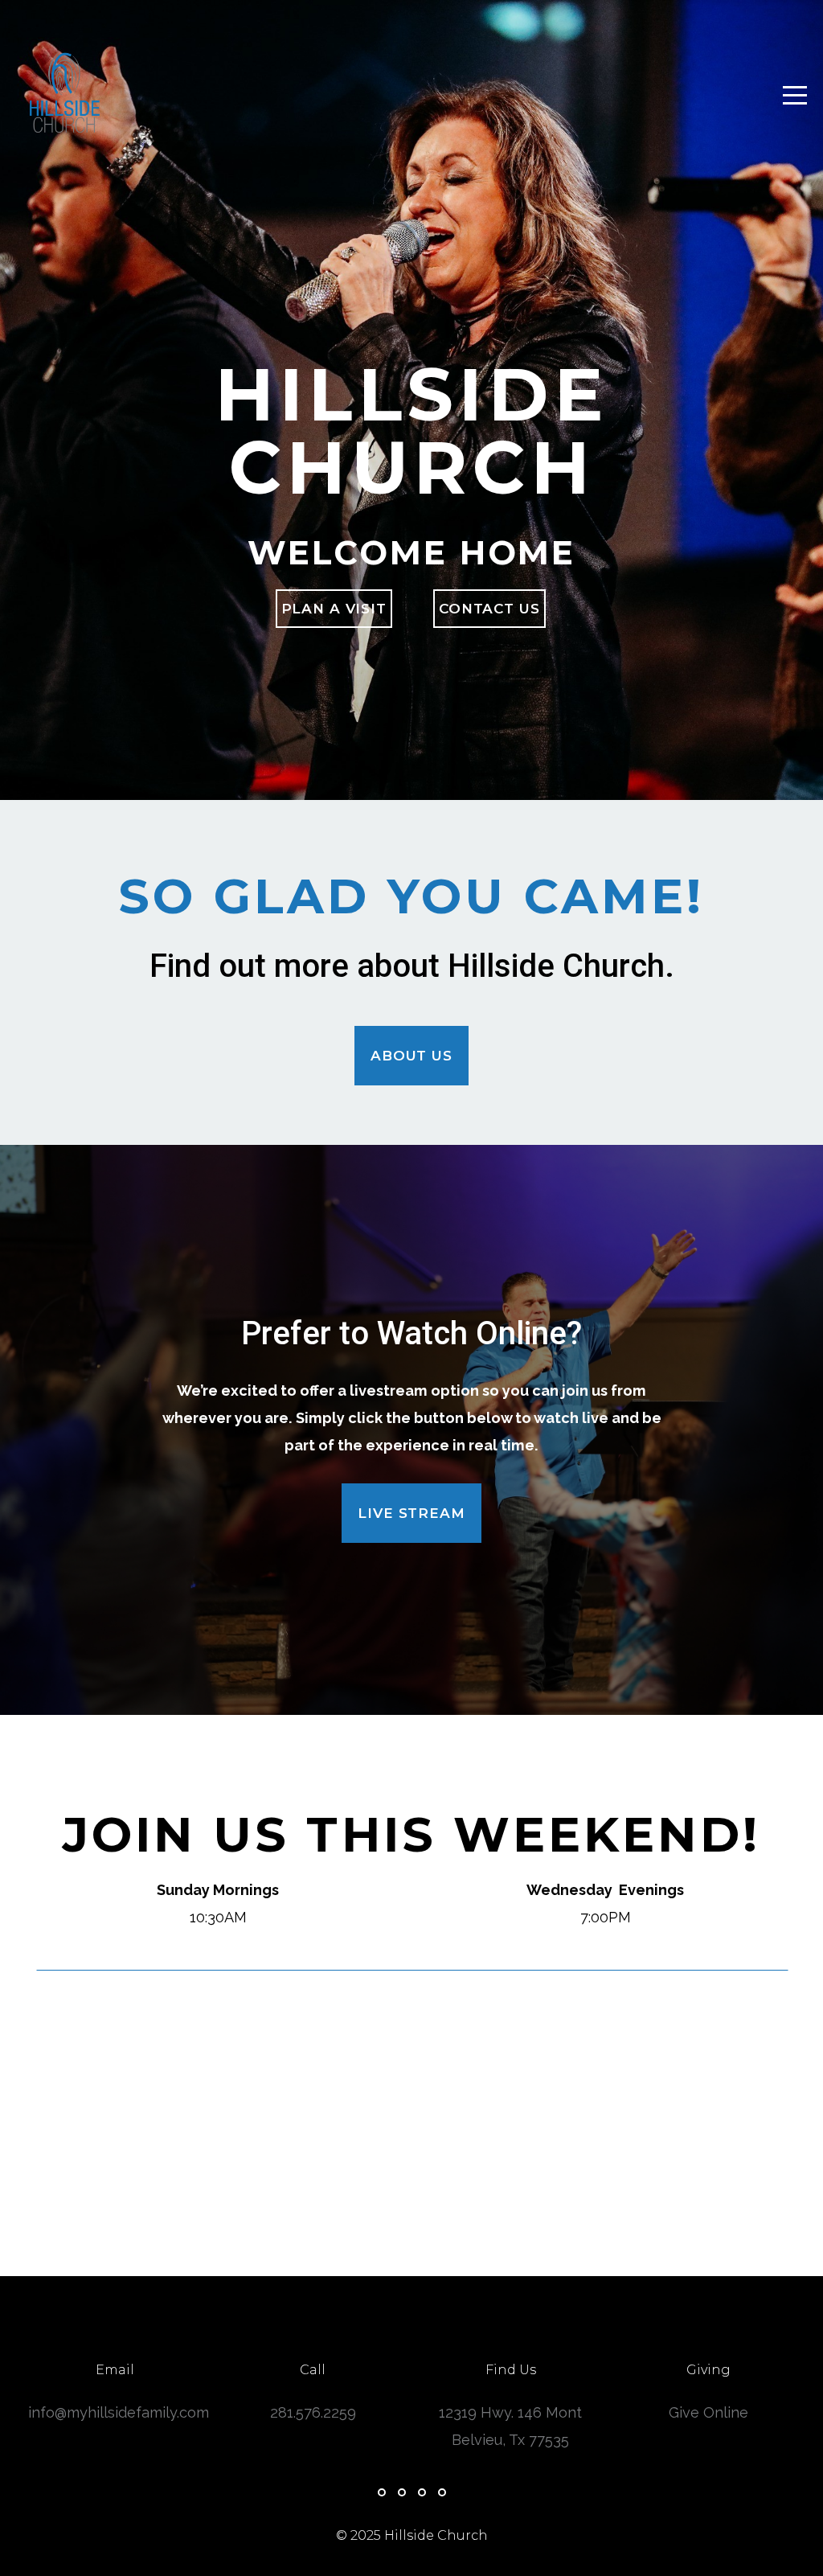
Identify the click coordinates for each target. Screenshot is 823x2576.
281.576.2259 (313, 2412)
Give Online (708, 2412)
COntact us (489, 609)
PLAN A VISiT (334, 609)
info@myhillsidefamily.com (119, 2412)
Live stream (411, 1513)
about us (411, 1056)
